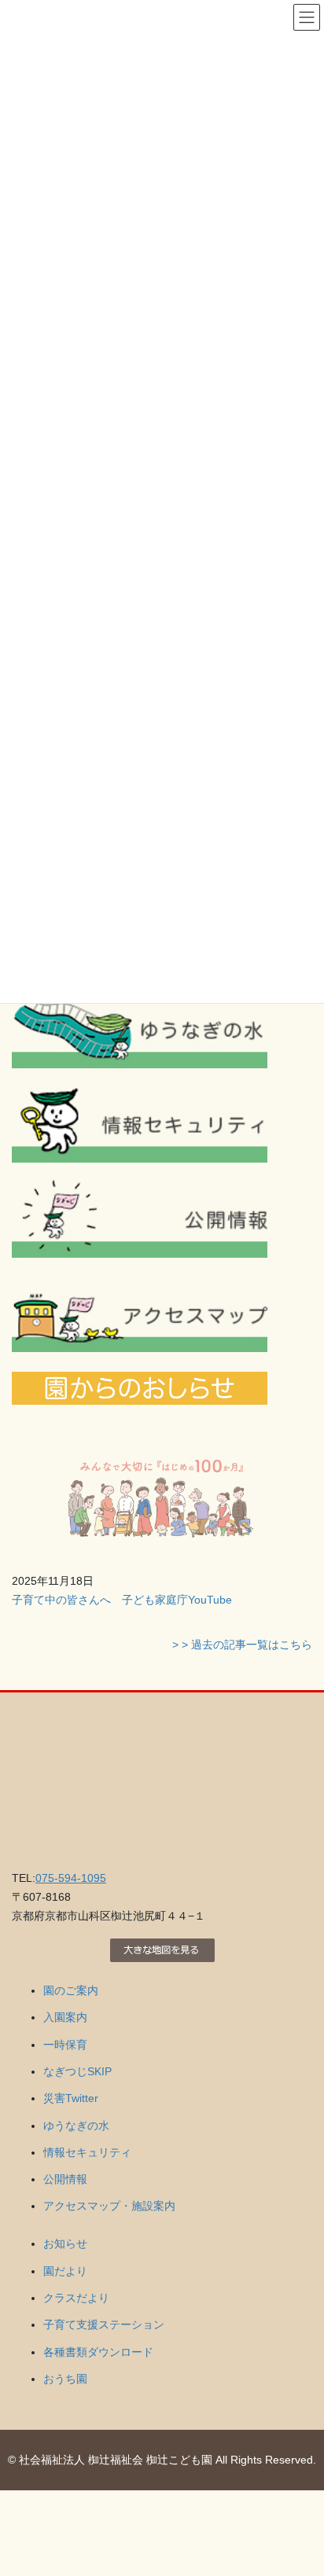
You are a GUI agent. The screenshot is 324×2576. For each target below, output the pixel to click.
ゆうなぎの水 (76, 2126)
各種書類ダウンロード (98, 2352)
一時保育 (65, 2045)
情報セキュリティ (87, 2152)
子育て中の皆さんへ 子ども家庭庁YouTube (122, 1600)
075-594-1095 (71, 1878)
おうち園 (65, 2379)
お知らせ (65, 2243)
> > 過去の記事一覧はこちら (242, 1644)
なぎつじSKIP (77, 2071)
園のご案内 (71, 1990)
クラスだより (76, 2298)
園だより (65, 2271)
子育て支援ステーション (104, 2324)
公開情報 (65, 2179)
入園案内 (65, 2017)
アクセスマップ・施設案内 (109, 2206)
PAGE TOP (301, 2485)
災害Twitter (71, 2098)
